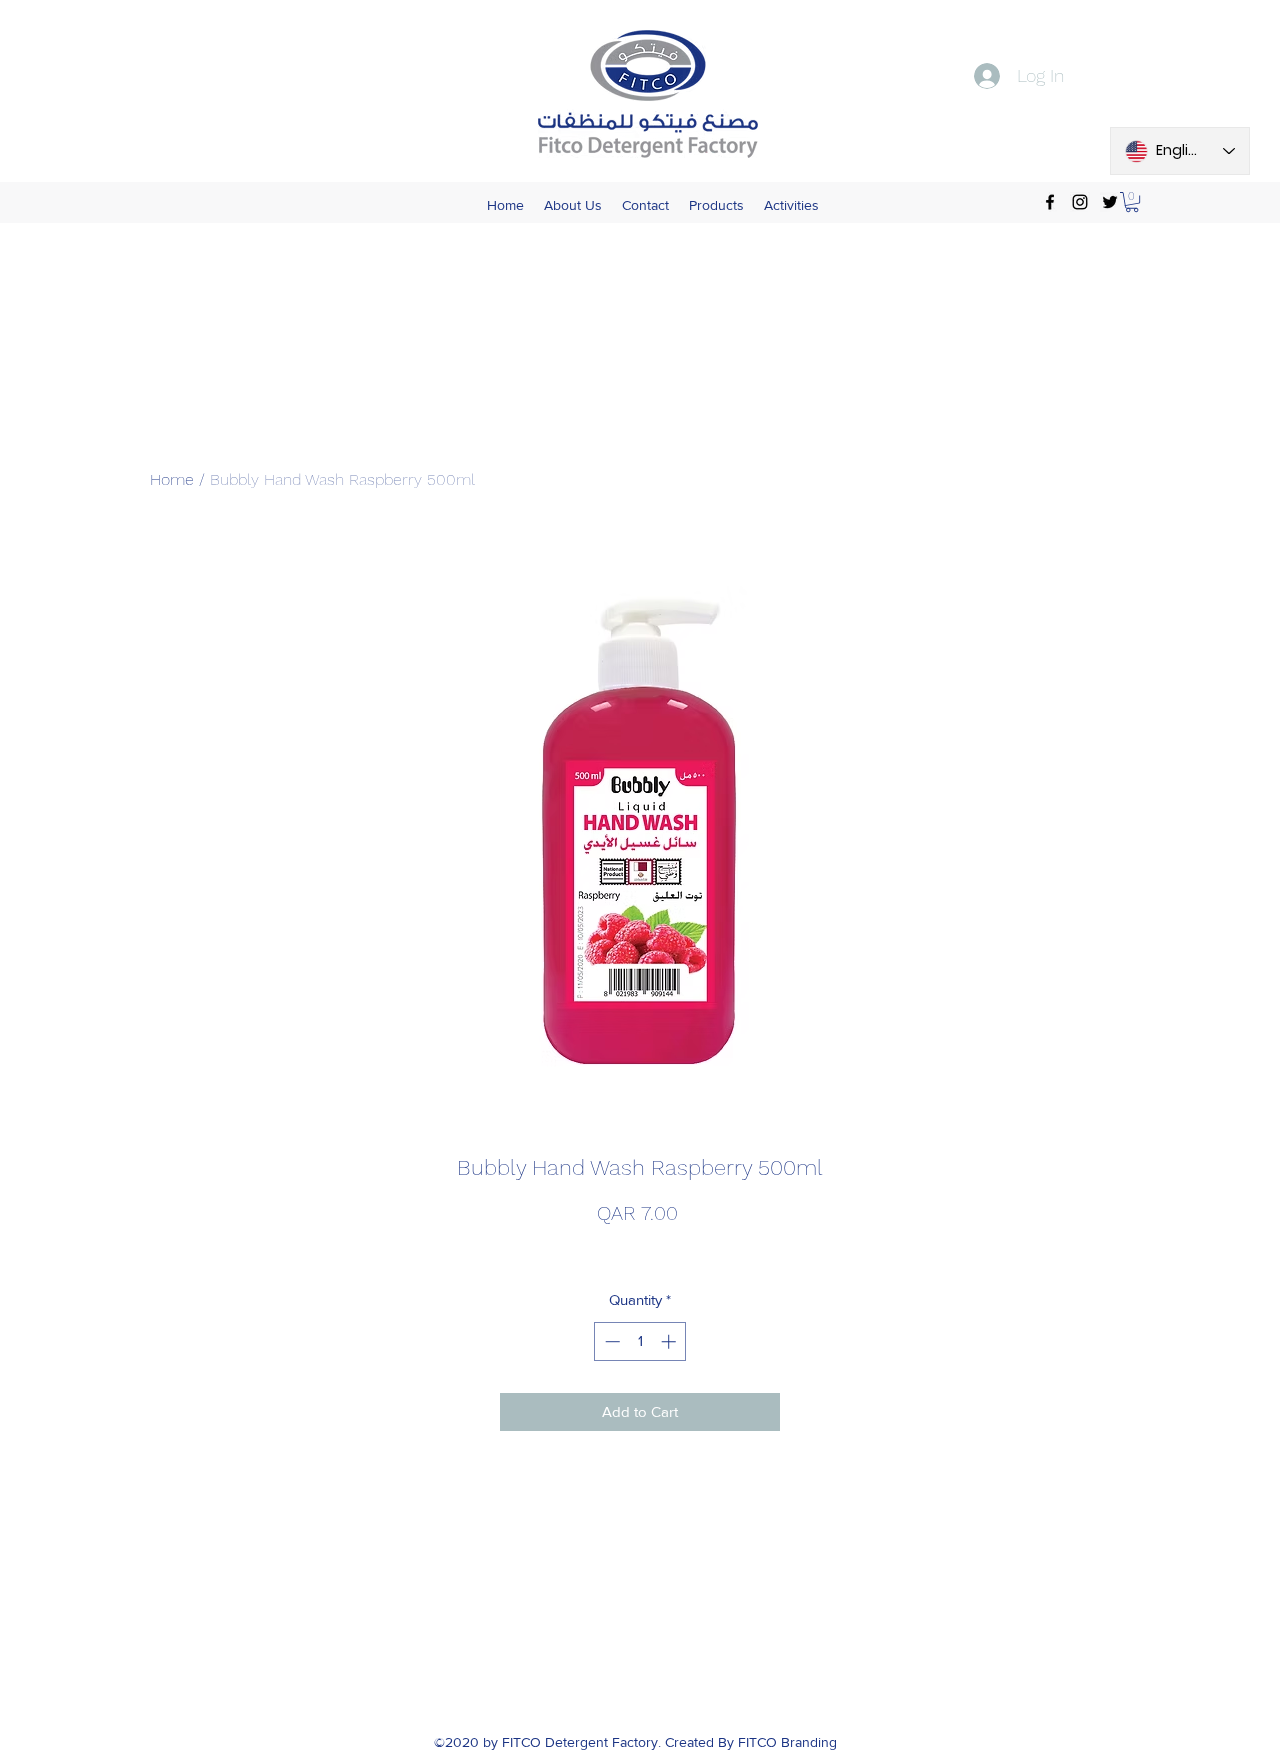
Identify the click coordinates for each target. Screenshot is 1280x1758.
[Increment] (670, 1341)
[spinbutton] (640, 1341)
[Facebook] (1050, 202)
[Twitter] (1110, 202)
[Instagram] (1080, 202)
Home (172, 479)
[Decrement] (610, 1341)
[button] (1132, 202)
